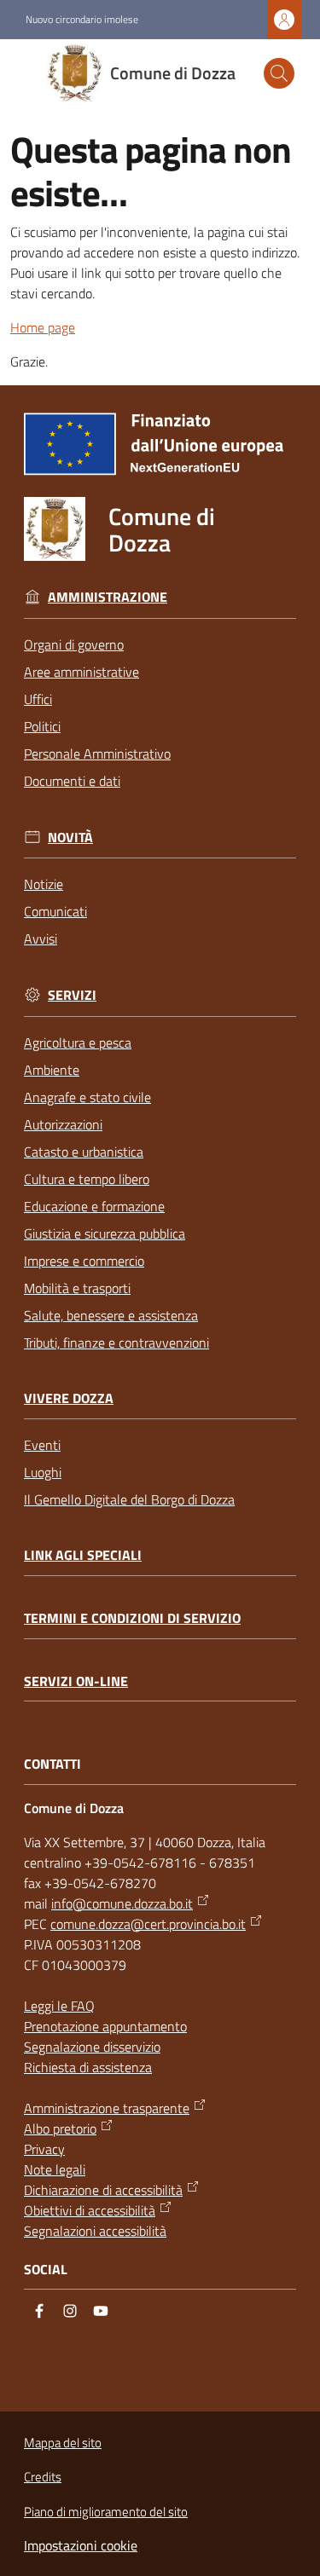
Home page (43, 327)
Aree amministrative (81, 672)
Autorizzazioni (63, 1124)
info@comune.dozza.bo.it (122, 1903)
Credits (43, 2477)
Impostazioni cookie (81, 2545)
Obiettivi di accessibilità (90, 2210)
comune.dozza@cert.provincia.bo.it (148, 1924)
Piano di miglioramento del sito (106, 2512)
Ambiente (52, 1070)
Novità (70, 837)
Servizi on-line (76, 1681)
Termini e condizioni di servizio (132, 1618)
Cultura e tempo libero (87, 1179)
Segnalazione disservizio (92, 2047)
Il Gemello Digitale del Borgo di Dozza (129, 1499)
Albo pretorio (60, 2128)
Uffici (38, 699)
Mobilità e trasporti (77, 1288)
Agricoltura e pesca (78, 1043)
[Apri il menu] (24, 73)
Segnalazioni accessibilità (95, 2231)
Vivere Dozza (69, 1398)
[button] (279, 73)
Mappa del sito (63, 2443)
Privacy (44, 2149)
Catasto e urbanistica (84, 1152)
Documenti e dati (72, 781)
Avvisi (41, 939)
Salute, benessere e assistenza (111, 1315)
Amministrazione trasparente (107, 2108)
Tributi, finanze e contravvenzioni (116, 1343)
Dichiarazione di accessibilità (103, 2190)
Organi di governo (74, 644)
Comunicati (55, 911)
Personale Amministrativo (97, 754)
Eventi (42, 1445)
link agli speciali (83, 1555)
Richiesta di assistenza (88, 2067)
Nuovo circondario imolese (82, 20)
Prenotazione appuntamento (105, 2026)
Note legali (55, 2169)
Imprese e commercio (84, 1261)
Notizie (44, 884)
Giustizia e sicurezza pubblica (105, 1233)
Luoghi (43, 1472)
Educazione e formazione (94, 1206)
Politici (42, 726)
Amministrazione (108, 597)
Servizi (72, 995)
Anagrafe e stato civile (87, 1097)
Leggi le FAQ (59, 2006)
